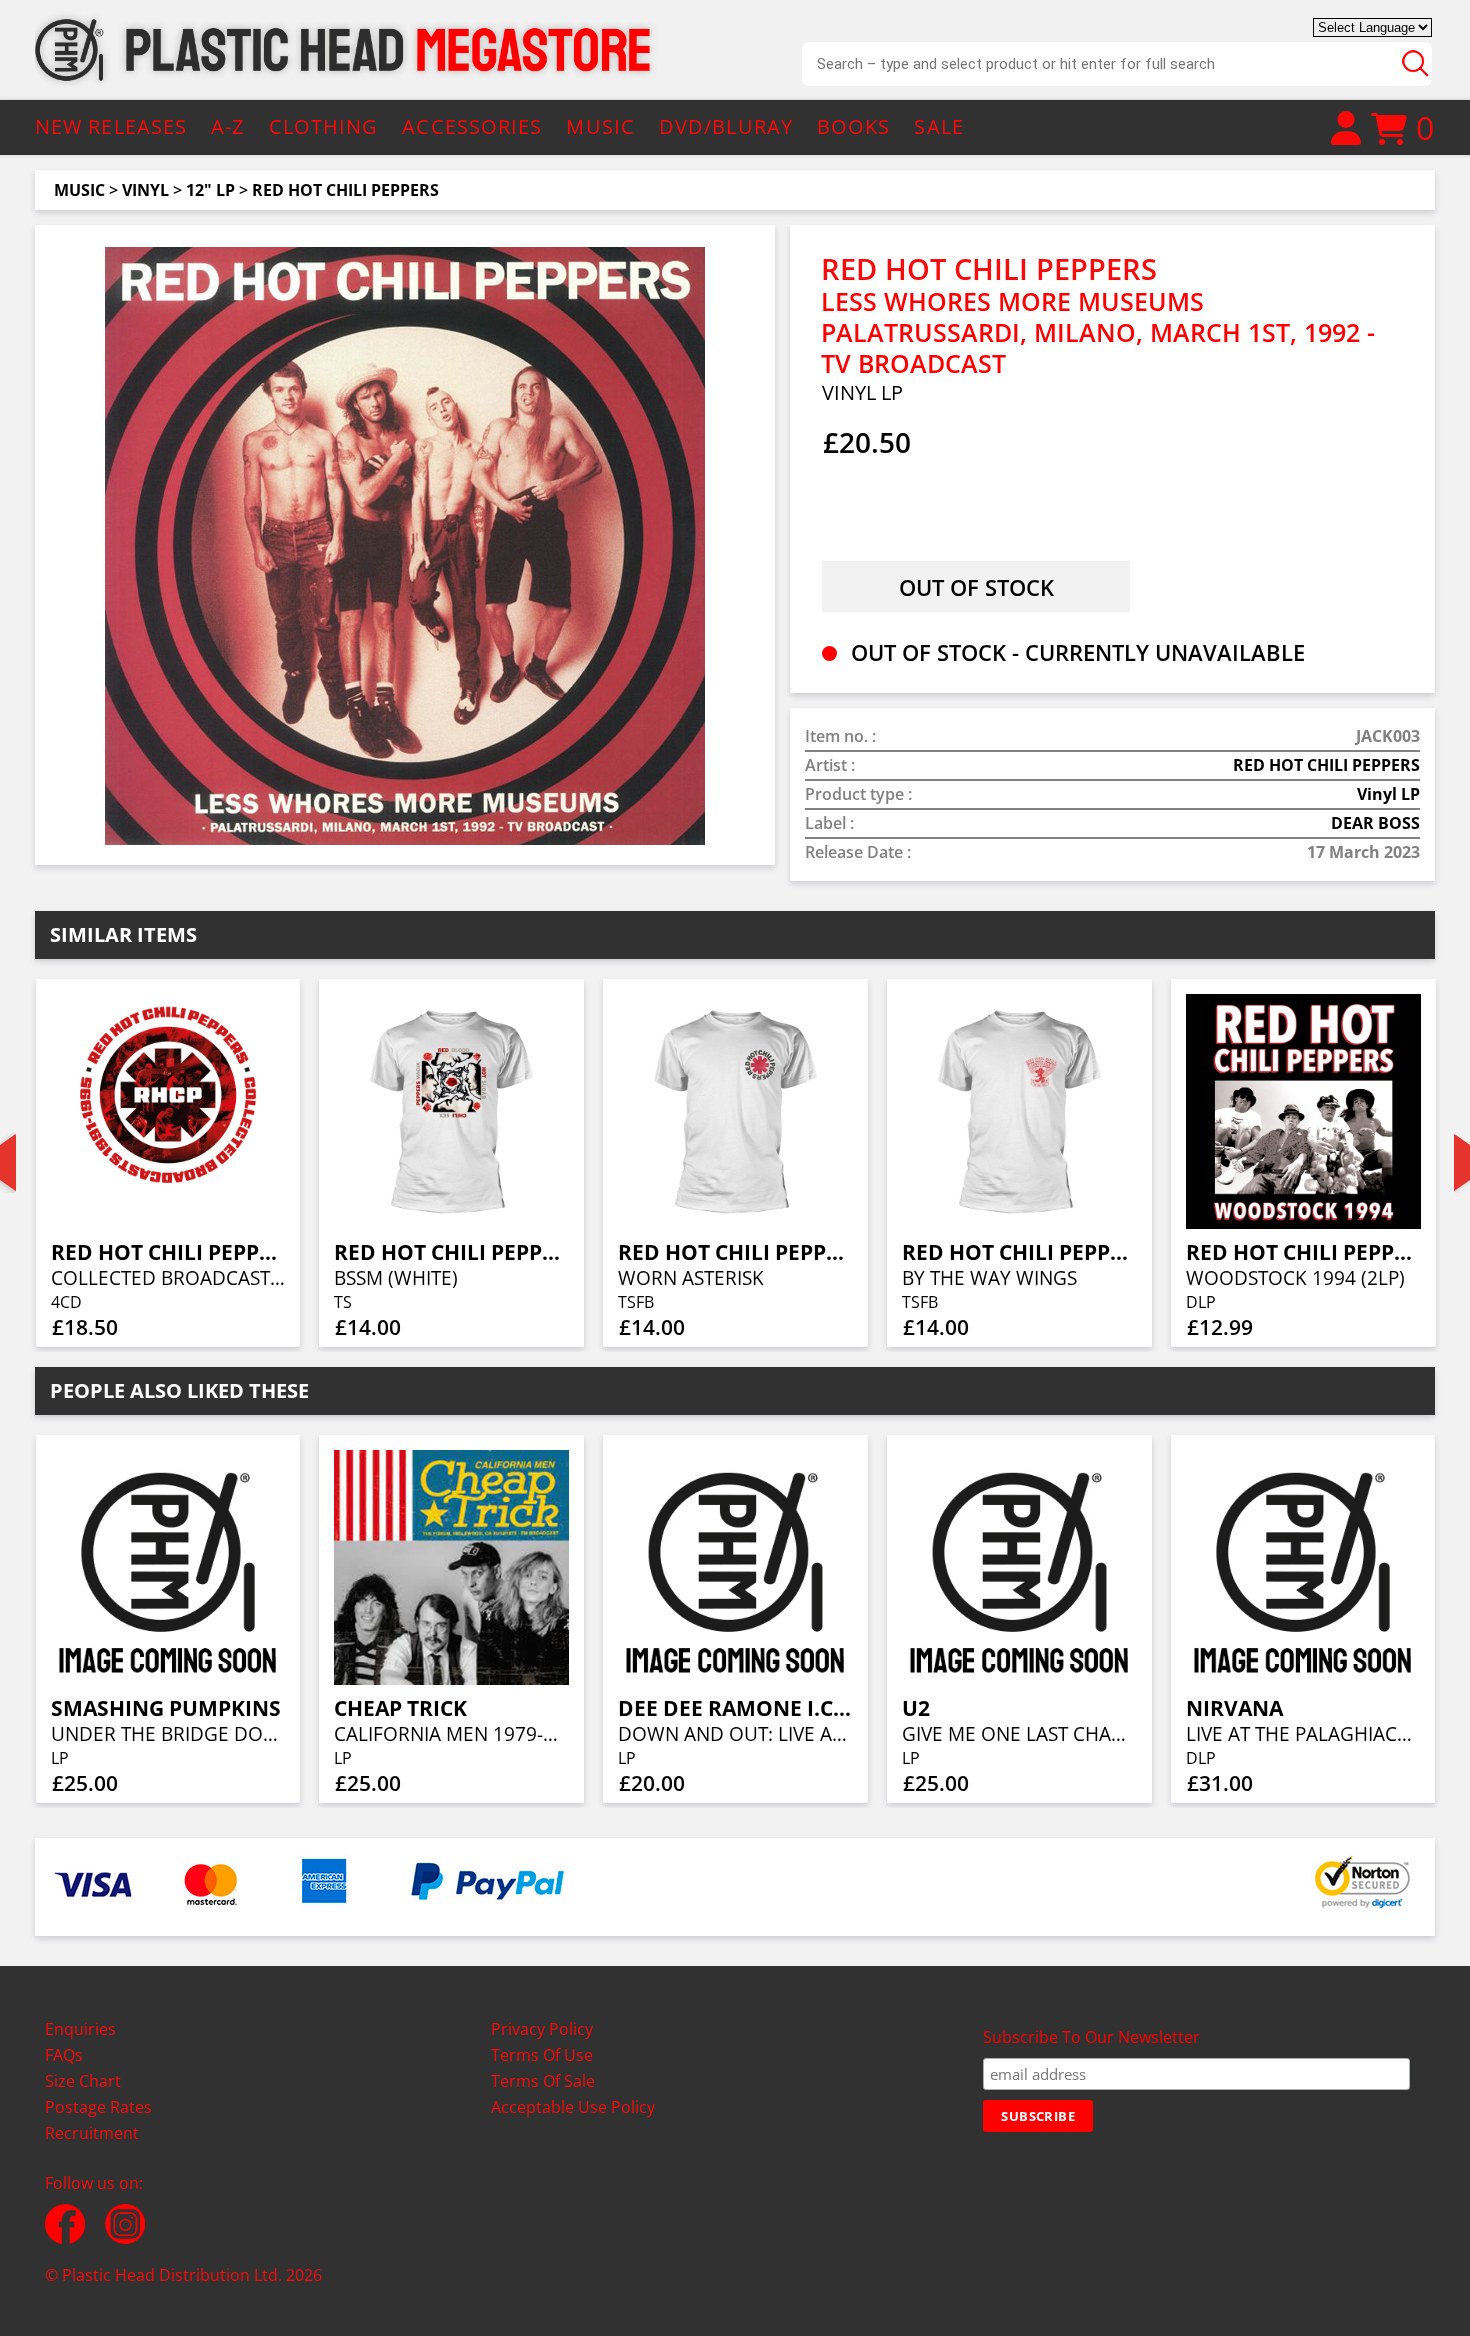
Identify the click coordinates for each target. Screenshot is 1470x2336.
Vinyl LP (1388, 794)
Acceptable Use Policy (573, 2107)
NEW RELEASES (111, 126)
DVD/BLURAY (726, 126)
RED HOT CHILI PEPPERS (345, 190)
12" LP (210, 190)
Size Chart (83, 2081)
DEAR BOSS (1375, 823)
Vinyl (145, 190)
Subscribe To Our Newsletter (1091, 2037)
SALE (938, 126)
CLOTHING (324, 126)
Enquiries (80, 2029)
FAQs (64, 2055)
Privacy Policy (542, 2029)
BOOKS (854, 126)
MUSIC (600, 126)
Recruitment (92, 2133)
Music (79, 190)
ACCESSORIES (472, 126)
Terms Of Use (542, 2055)
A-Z (227, 126)
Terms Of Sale (543, 2081)
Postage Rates (98, 2107)
